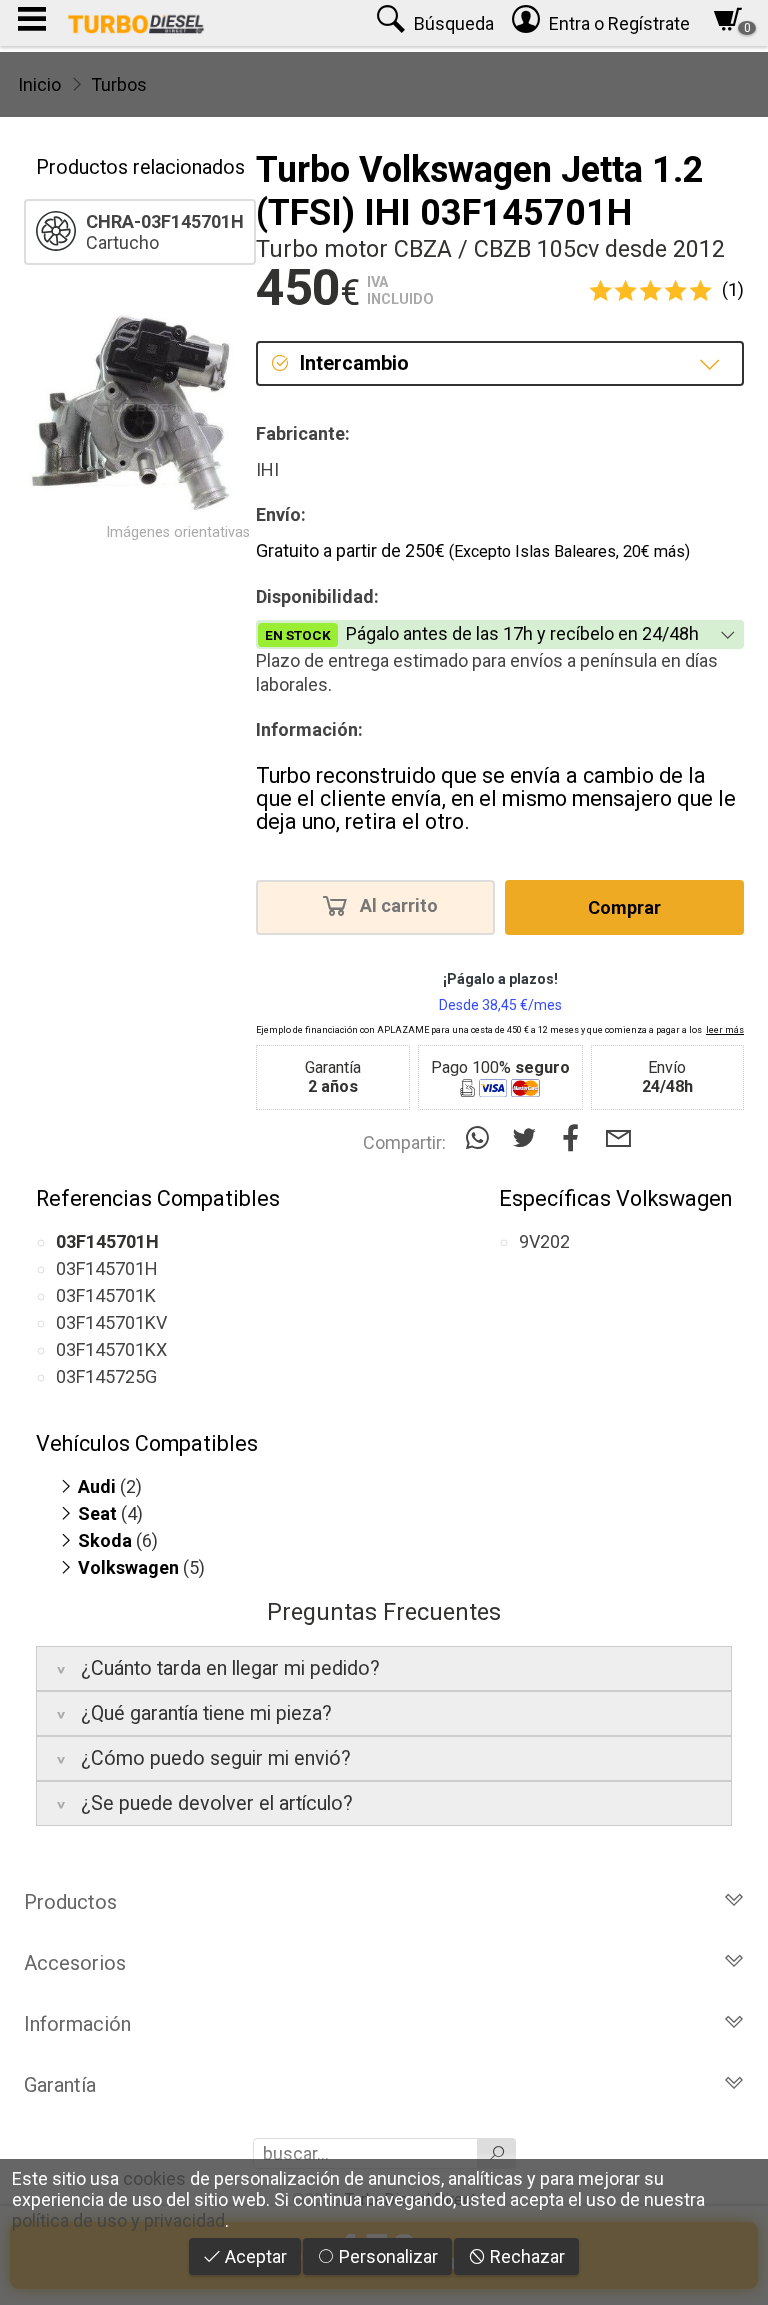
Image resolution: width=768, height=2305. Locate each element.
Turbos (119, 84)
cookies (154, 2178)
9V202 (544, 1241)
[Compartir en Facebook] (575, 1138)
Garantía (60, 2085)
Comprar (624, 907)
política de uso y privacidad (118, 2220)
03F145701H (107, 1268)
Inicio (39, 84)
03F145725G (106, 1376)
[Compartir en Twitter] (528, 1138)
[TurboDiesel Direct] (135, 23)
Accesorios (75, 1963)
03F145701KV (111, 1322)
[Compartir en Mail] (618, 1138)
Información (77, 2024)
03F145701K (106, 1295)
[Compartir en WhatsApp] (481, 1138)
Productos (70, 1902)
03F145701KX (111, 1349)
